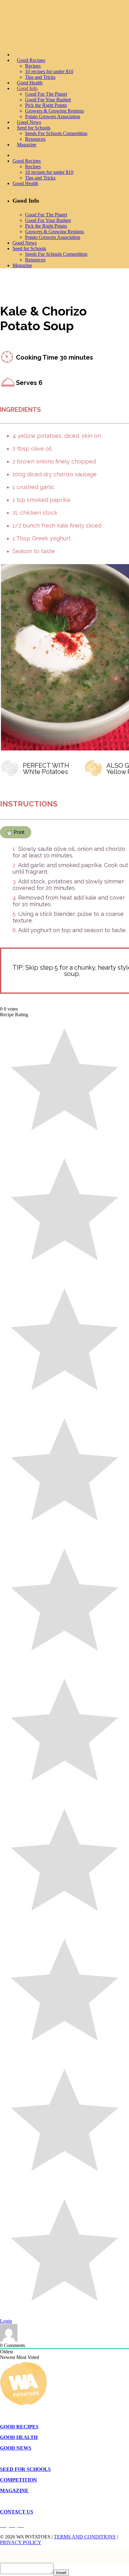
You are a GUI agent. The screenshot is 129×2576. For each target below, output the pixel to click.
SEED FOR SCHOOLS (25, 2469)
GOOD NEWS (16, 2448)
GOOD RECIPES (19, 2427)
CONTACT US (17, 2512)
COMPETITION (18, 2480)
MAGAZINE (14, 2490)
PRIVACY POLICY (21, 2542)
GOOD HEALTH (19, 2437)
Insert (61, 2573)
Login (6, 2321)
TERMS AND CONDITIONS (85, 2537)
